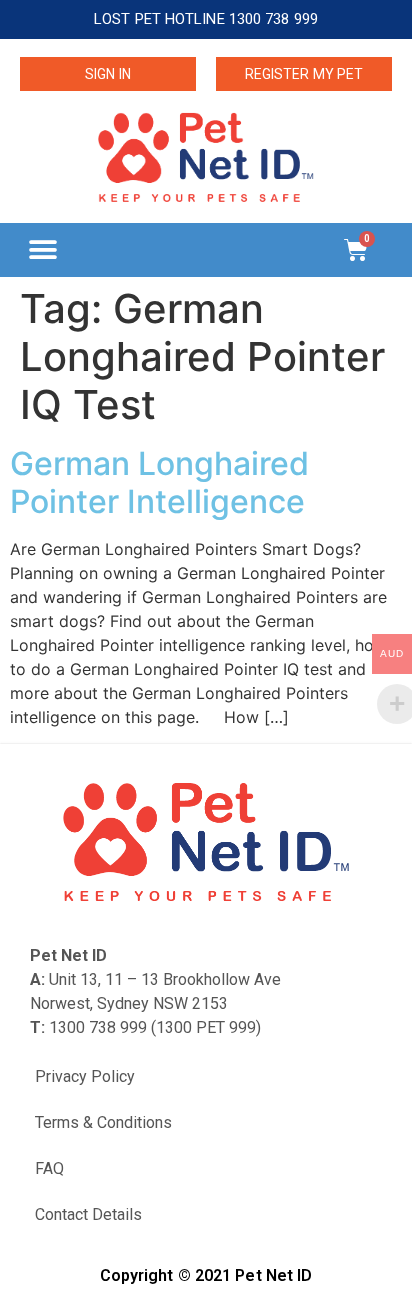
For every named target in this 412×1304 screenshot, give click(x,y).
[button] (42, 249)
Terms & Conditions (103, 1122)
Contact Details (88, 1214)
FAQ (49, 1168)
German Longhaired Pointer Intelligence (159, 482)
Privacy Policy (85, 1076)
